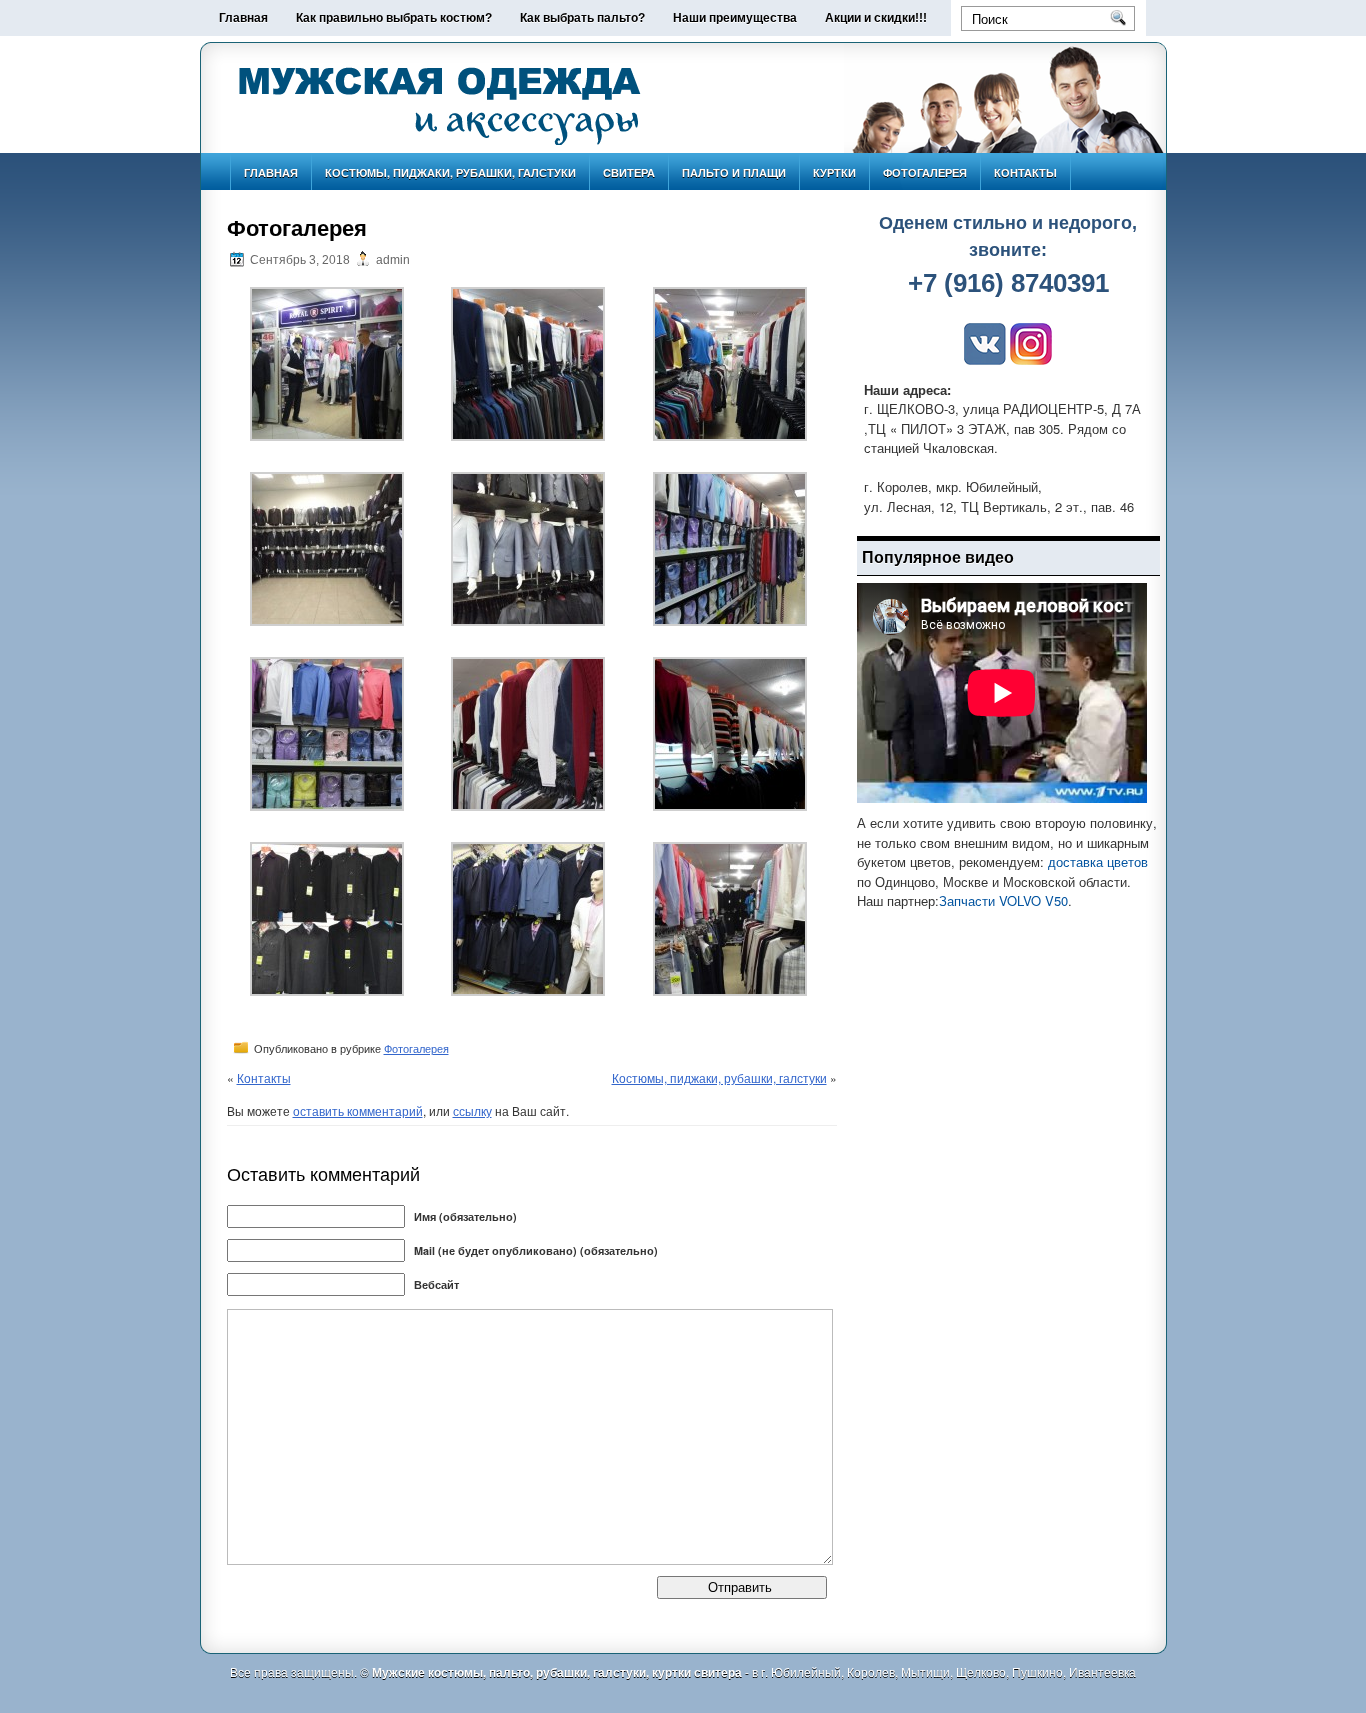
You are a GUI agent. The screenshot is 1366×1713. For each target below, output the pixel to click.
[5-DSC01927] (528, 621)
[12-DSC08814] (730, 991)
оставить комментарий (358, 1110)
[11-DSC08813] (528, 991)
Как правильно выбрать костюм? (394, 18)
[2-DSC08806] (528, 436)
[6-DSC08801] (730, 621)
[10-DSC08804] (327, 991)
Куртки (834, 172)
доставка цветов (1098, 861)
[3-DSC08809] (730, 436)
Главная (243, 18)
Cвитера (629, 172)
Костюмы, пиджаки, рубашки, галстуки (450, 172)
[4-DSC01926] (327, 621)
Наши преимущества (735, 18)
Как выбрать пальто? (582, 18)
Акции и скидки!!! (876, 18)
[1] (327, 436)
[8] (528, 806)
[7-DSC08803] (327, 806)
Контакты (1025, 172)
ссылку (472, 1110)
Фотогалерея (925, 172)
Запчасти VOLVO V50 (1003, 900)
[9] (730, 806)
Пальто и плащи (734, 172)
